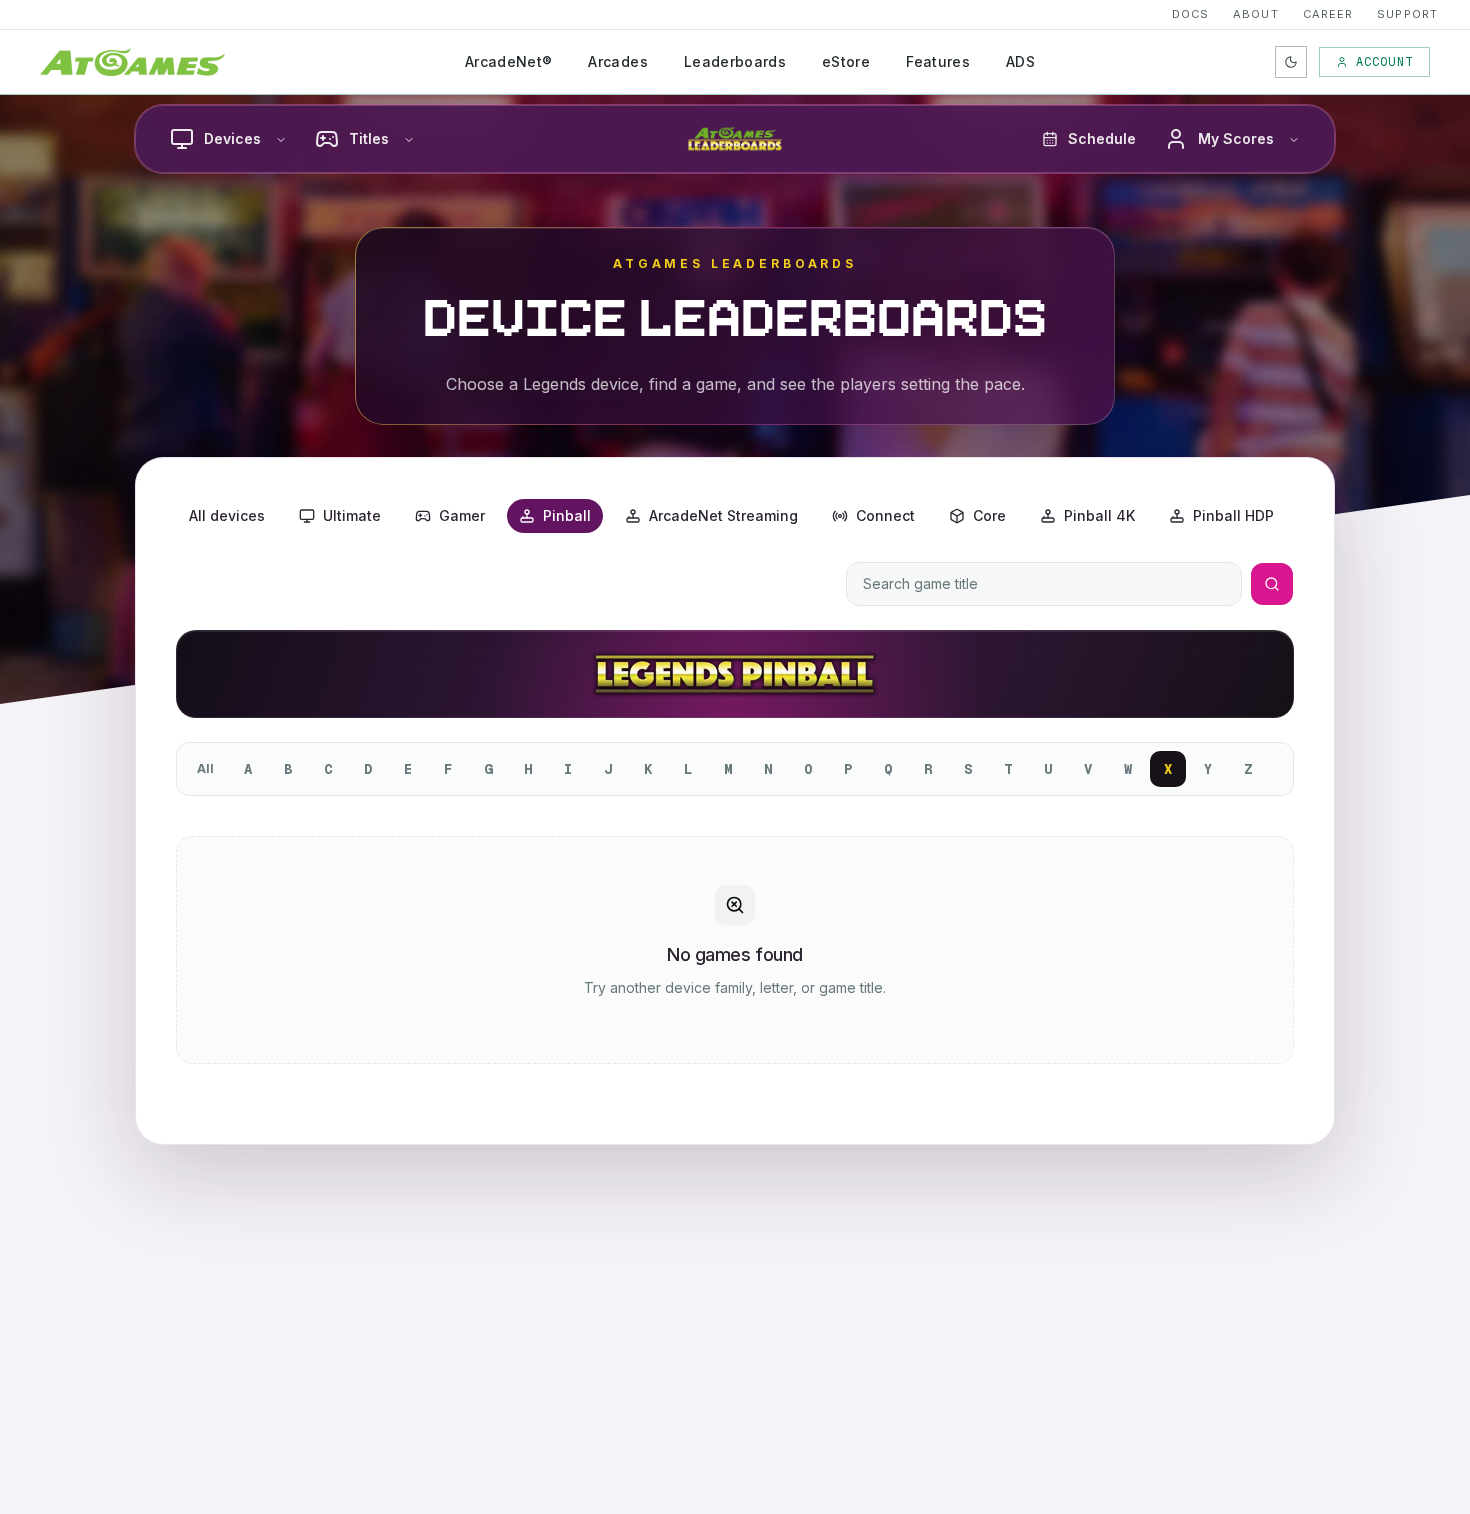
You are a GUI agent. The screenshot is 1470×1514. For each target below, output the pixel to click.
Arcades (617, 61)
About (1256, 14)
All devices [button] (227, 515)
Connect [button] (885, 515)
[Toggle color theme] (1291, 62)
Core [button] (989, 515)
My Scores (1236, 138)
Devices (232, 138)
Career (1328, 14)
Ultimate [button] (352, 515)
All (205, 768)
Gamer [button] (462, 515)
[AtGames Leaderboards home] (735, 139)
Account (1384, 62)
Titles (369, 138)
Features (938, 61)
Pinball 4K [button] (1099, 515)
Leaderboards (735, 61)
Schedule (1102, 138)
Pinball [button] (567, 515)
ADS (1020, 61)
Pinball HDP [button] (1233, 515)
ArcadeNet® (509, 61)
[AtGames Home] (132, 62)
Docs (1190, 14)
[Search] (1272, 584)
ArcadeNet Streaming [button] (723, 515)
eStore (846, 61)
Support (1407, 14)
